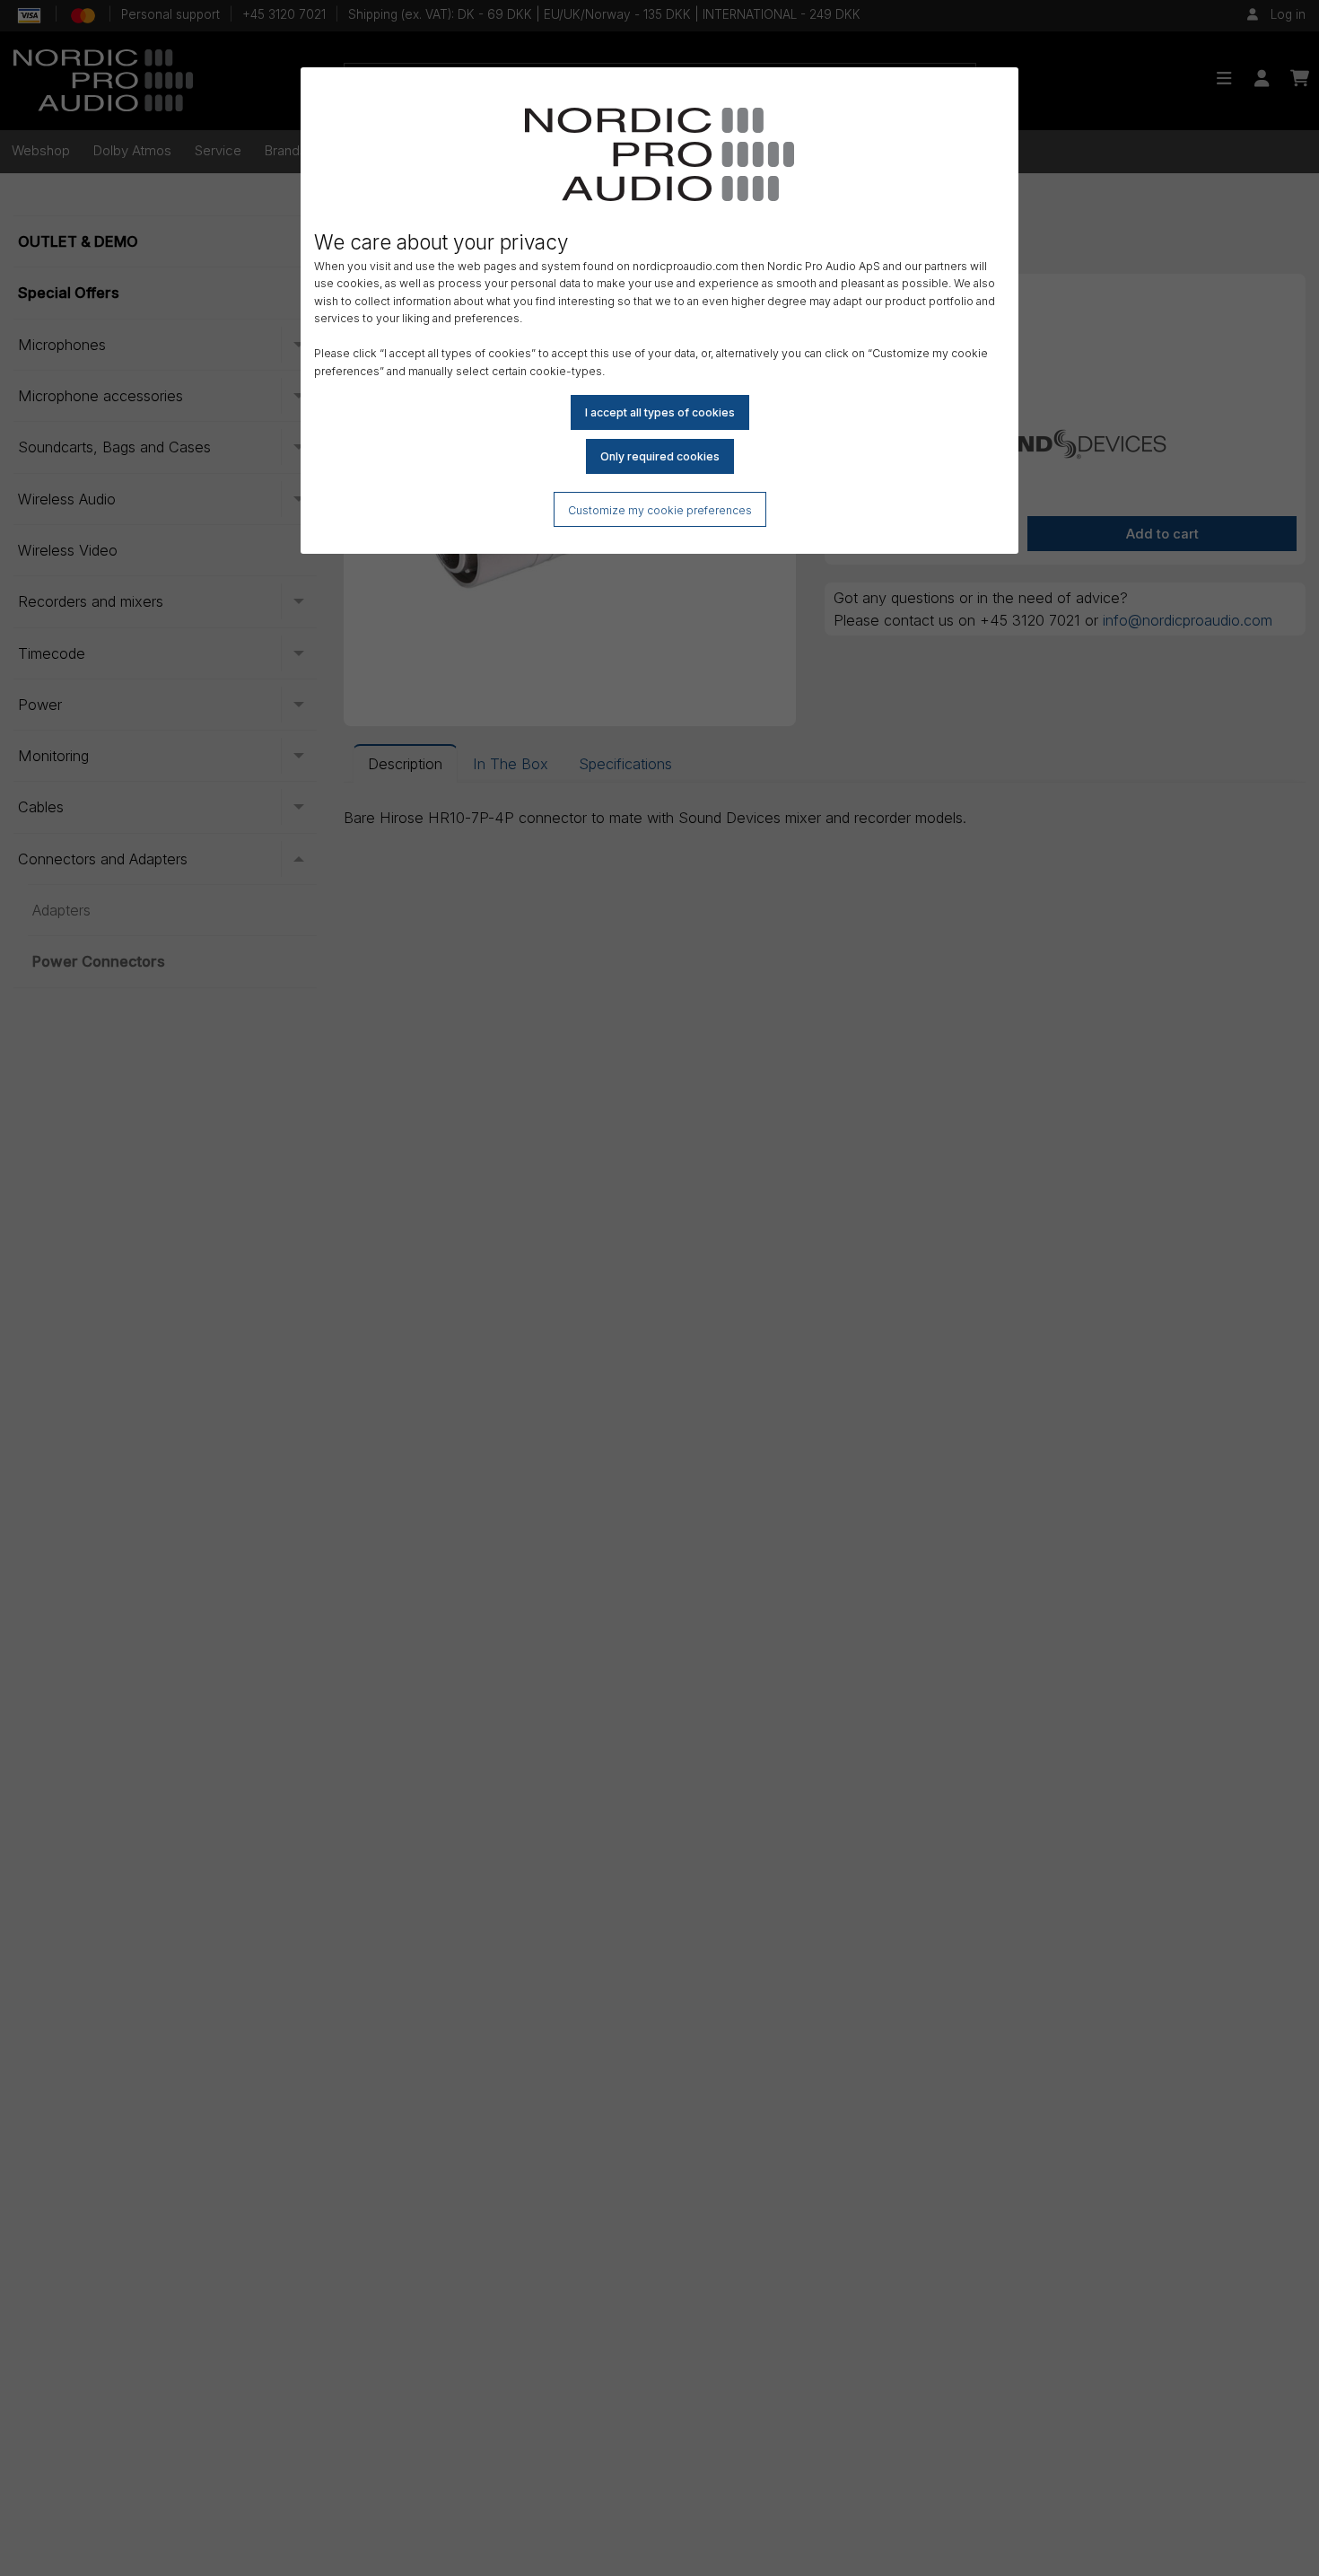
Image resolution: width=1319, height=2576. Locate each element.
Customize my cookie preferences (660, 510)
